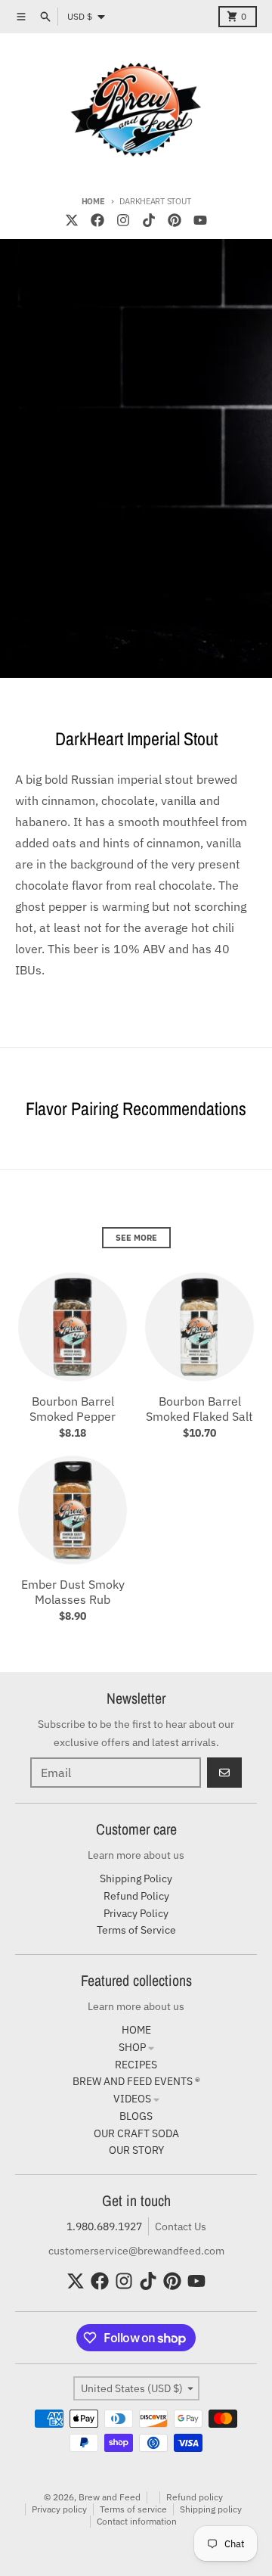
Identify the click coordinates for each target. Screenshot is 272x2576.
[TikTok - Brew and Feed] (149, 220)
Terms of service (133, 2509)
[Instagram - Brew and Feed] (123, 220)
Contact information (137, 2521)
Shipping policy (211, 2509)
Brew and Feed (110, 2497)
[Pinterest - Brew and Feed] (175, 220)
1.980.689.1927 (104, 2226)
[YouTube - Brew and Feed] (200, 220)
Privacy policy (59, 2509)
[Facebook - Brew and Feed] (97, 220)
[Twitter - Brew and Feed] (72, 220)
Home (93, 201)
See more (136, 1238)
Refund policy (195, 2497)
